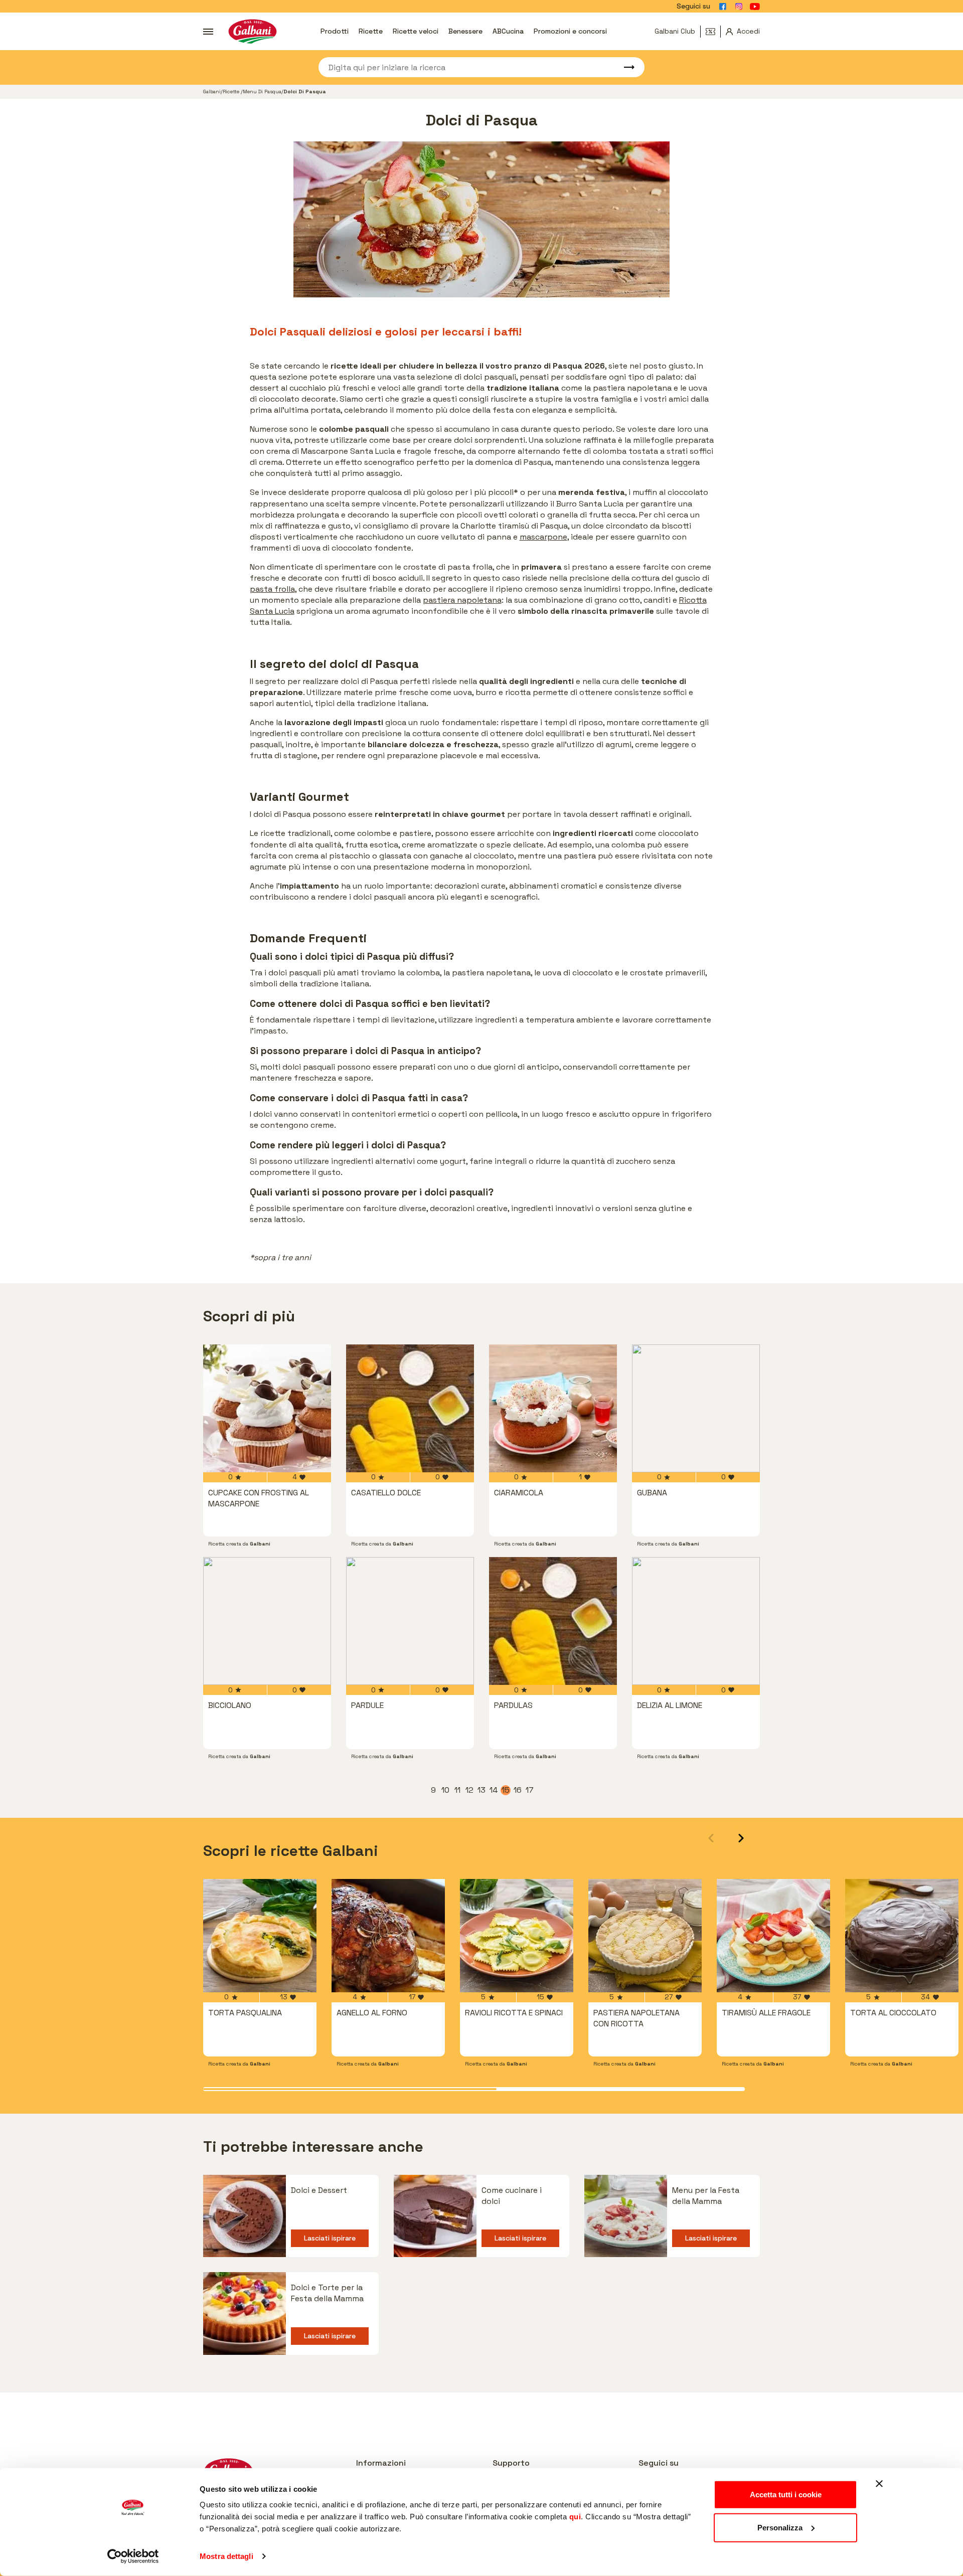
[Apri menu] (208, 32)
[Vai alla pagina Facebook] (723, 7)
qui (575, 2517)
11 (458, 1790)
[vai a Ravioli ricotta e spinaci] (517, 1936)
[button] (741, 1838)
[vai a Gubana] (696, 1408)
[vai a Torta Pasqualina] (260, 1936)
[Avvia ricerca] (624, 67)
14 (494, 1790)
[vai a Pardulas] (553, 1621)
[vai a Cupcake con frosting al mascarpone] (267, 1408)
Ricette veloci (416, 31)
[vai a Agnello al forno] (388, 1936)
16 (518, 1790)
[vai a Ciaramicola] (553, 1408)
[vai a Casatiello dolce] (410, 1408)
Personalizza (780, 2527)
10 (446, 1790)
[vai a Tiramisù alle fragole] (773, 1936)
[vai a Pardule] (410, 1621)
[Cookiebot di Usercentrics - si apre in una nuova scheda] (133, 2556)
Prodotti (335, 31)
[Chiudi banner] (879, 2484)
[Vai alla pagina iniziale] (253, 31)
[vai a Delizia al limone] (696, 1621)
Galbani (212, 92)
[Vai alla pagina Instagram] (739, 7)
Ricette (371, 31)
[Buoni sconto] (713, 32)
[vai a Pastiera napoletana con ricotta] (645, 1936)
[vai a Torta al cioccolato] (902, 1936)
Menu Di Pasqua (262, 92)
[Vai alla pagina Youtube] (755, 7)
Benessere (465, 31)
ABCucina (508, 31)
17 (530, 1790)
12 (470, 1790)
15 (506, 1790)
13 (482, 1790)
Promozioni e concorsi (570, 31)
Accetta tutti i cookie (786, 2495)
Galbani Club (675, 31)
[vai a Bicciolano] (267, 1621)
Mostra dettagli (226, 2556)
